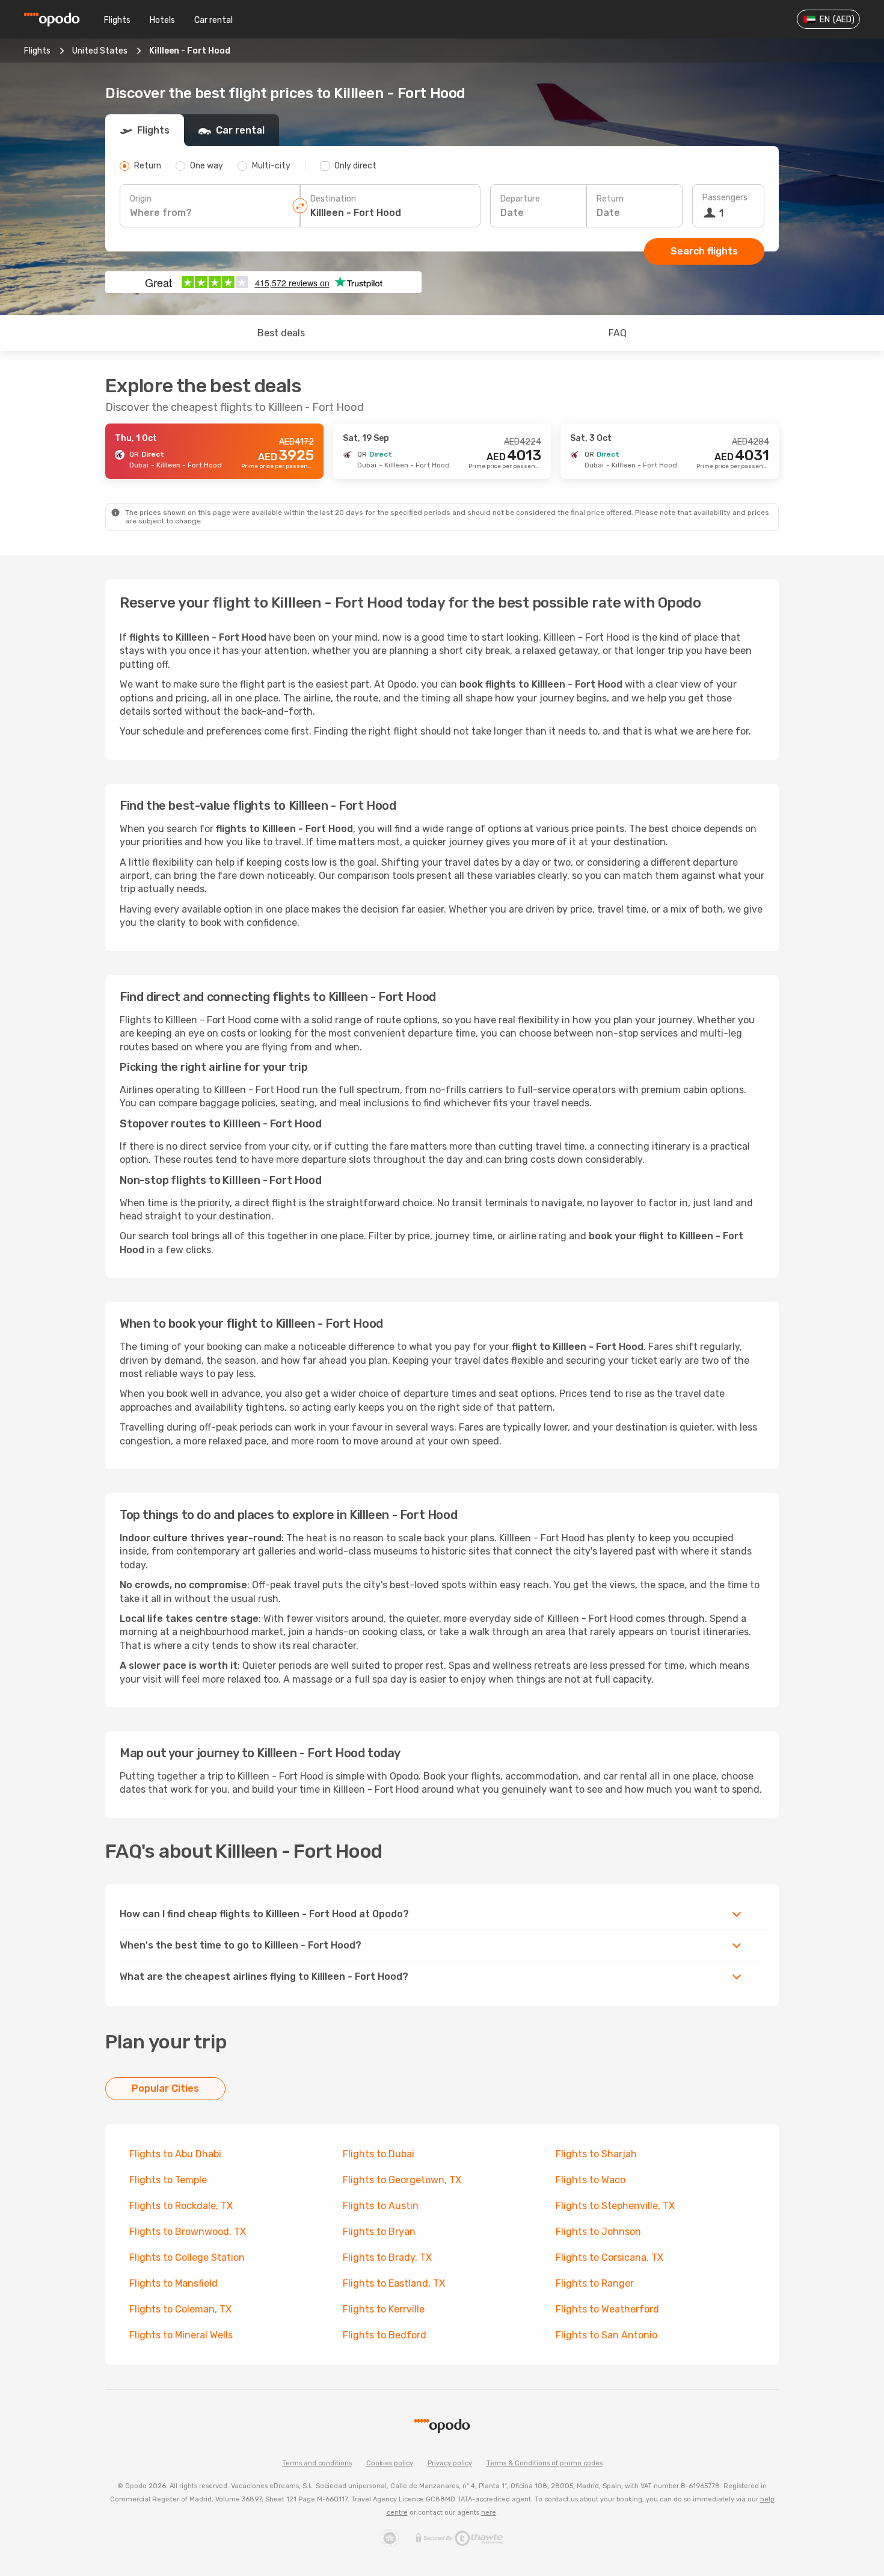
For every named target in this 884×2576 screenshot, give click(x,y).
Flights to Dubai (379, 2154)
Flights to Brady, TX (387, 2257)
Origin (141, 199)
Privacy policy (450, 2463)
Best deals (281, 333)
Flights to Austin (381, 2206)
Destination (333, 199)
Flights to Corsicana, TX (609, 2257)
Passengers (725, 198)
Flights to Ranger (595, 2283)
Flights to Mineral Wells (181, 2335)
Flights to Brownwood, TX (188, 2232)
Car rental (213, 20)
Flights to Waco (591, 2180)
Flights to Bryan (379, 2232)
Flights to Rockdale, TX (181, 2206)
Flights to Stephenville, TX (615, 2206)
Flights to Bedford (385, 2335)
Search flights (704, 251)
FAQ (618, 333)
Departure (520, 199)
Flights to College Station (187, 2257)
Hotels (162, 20)
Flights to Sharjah (596, 2154)
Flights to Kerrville (384, 2309)
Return (610, 199)
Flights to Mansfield (173, 2283)
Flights (117, 20)
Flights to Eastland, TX (394, 2283)
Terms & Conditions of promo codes (545, 2463)
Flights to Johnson (598, 2232)
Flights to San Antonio (606, 2335)
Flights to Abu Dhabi (175, 2154)
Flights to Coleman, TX (180, 2309)
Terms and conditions (317, 2463)
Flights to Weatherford (607, 2309)
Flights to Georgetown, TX (402, 2180)
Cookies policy (390, 2463)
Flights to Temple (168, 2180)
